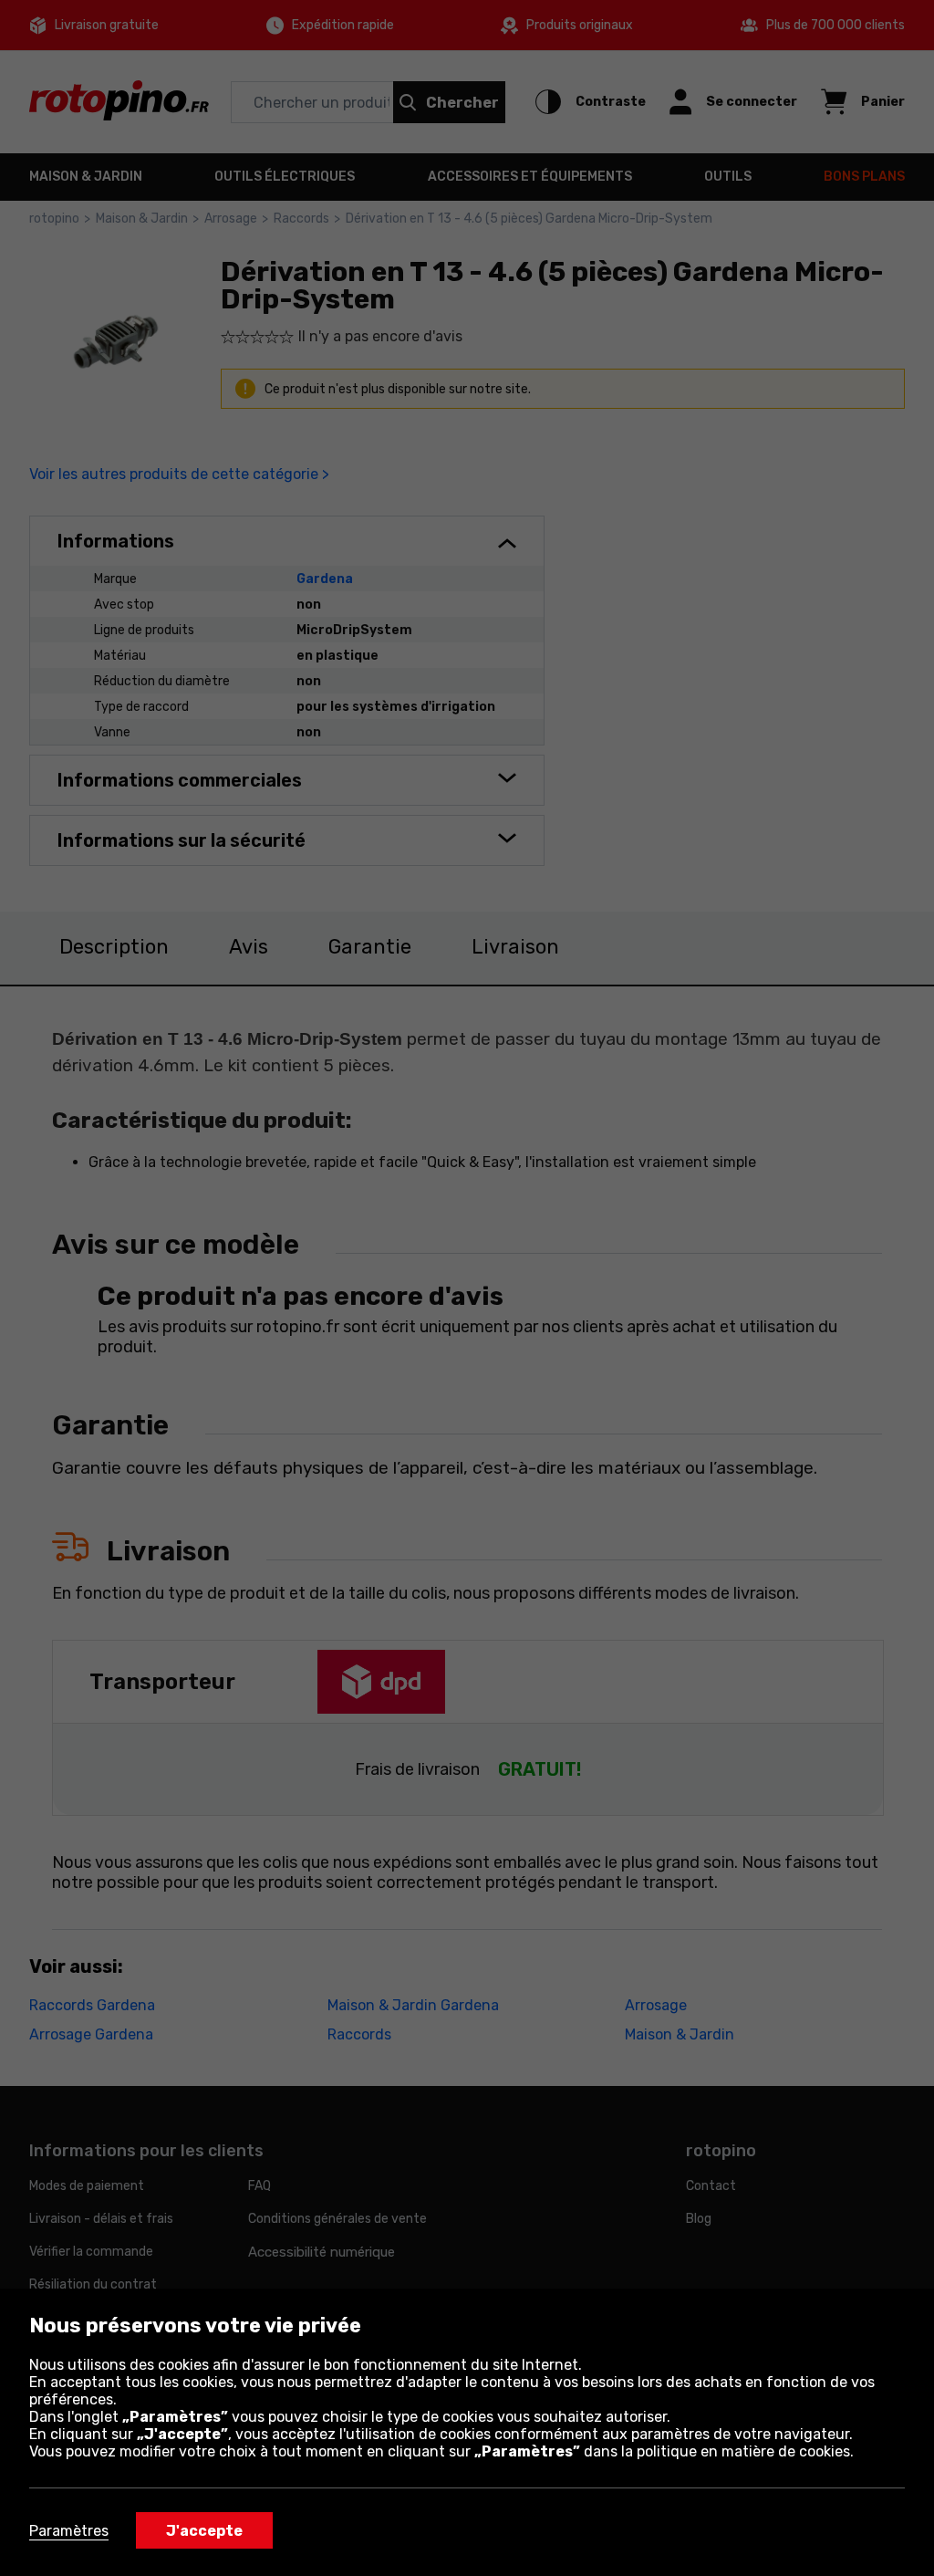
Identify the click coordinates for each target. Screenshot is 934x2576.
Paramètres (69, 2531)
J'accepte (204, 2531)
